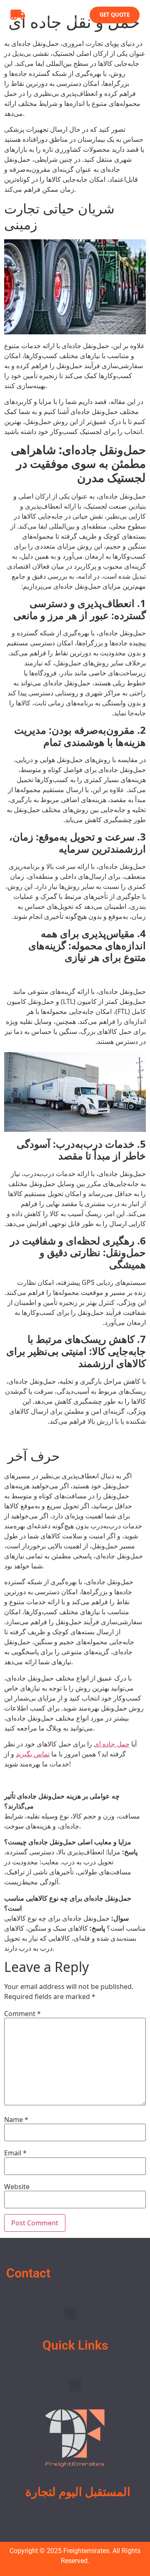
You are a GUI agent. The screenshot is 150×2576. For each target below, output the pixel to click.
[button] (70, 2314)
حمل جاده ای (112, 1744)
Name (16, 2119)
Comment (22, 2014)
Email (15, 2153)
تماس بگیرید (33, 1754)
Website (17, 2187)
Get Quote (115, 15)
